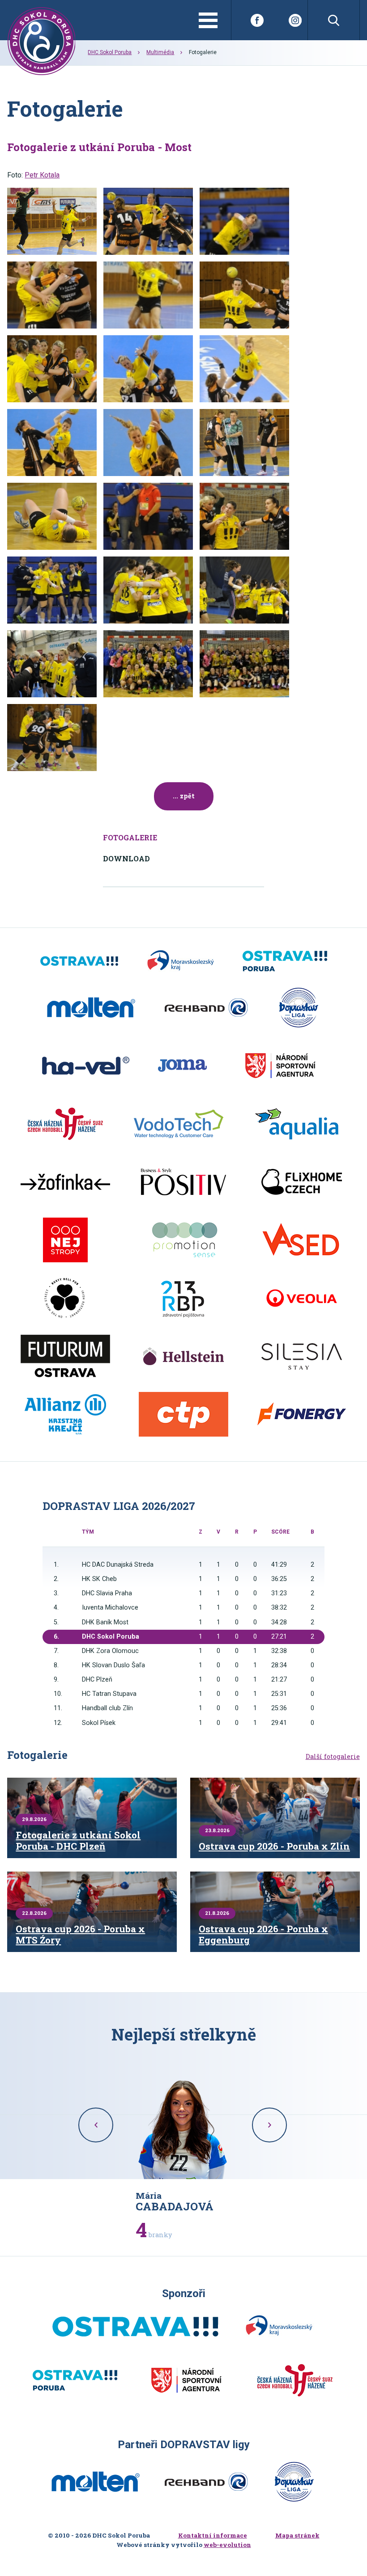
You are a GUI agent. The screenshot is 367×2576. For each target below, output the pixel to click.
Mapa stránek (297, 2535)
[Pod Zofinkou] (65, 1182)
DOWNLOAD (126, 858)
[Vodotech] (179, 1124)
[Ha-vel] (86, 1066)
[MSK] (180, 961)
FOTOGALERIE (130, 837)
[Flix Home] (302, 1182)
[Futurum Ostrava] (65, 1356)
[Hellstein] (183, 1356)
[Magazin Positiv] (183, 1182)
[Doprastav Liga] (299, 1008)
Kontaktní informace (213, 2535)
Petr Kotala (42, 175)
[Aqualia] (297, 1124)
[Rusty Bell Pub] (65, 1298)
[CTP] (183, 1414)
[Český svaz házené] (65, 1124)
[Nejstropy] (65, 1240)
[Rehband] (206, 1008)
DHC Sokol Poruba (110, 52)
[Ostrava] (79, 961)
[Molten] (91, 1008)
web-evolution (227, 2545)
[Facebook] (257, 20)
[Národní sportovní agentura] (280, 1066)
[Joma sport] (182, 1066)
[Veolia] (302, 1298)
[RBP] (183, 1298)
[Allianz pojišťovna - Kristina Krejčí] (65, 1414)
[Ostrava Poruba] (285, 961)
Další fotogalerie (333, 1757)
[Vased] (302, 1240)
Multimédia (160, 52)
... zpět (184, 796)
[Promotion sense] (183, 1240)
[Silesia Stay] (302, 1356)
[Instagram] (295, 20)
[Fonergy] (302, 1414)
